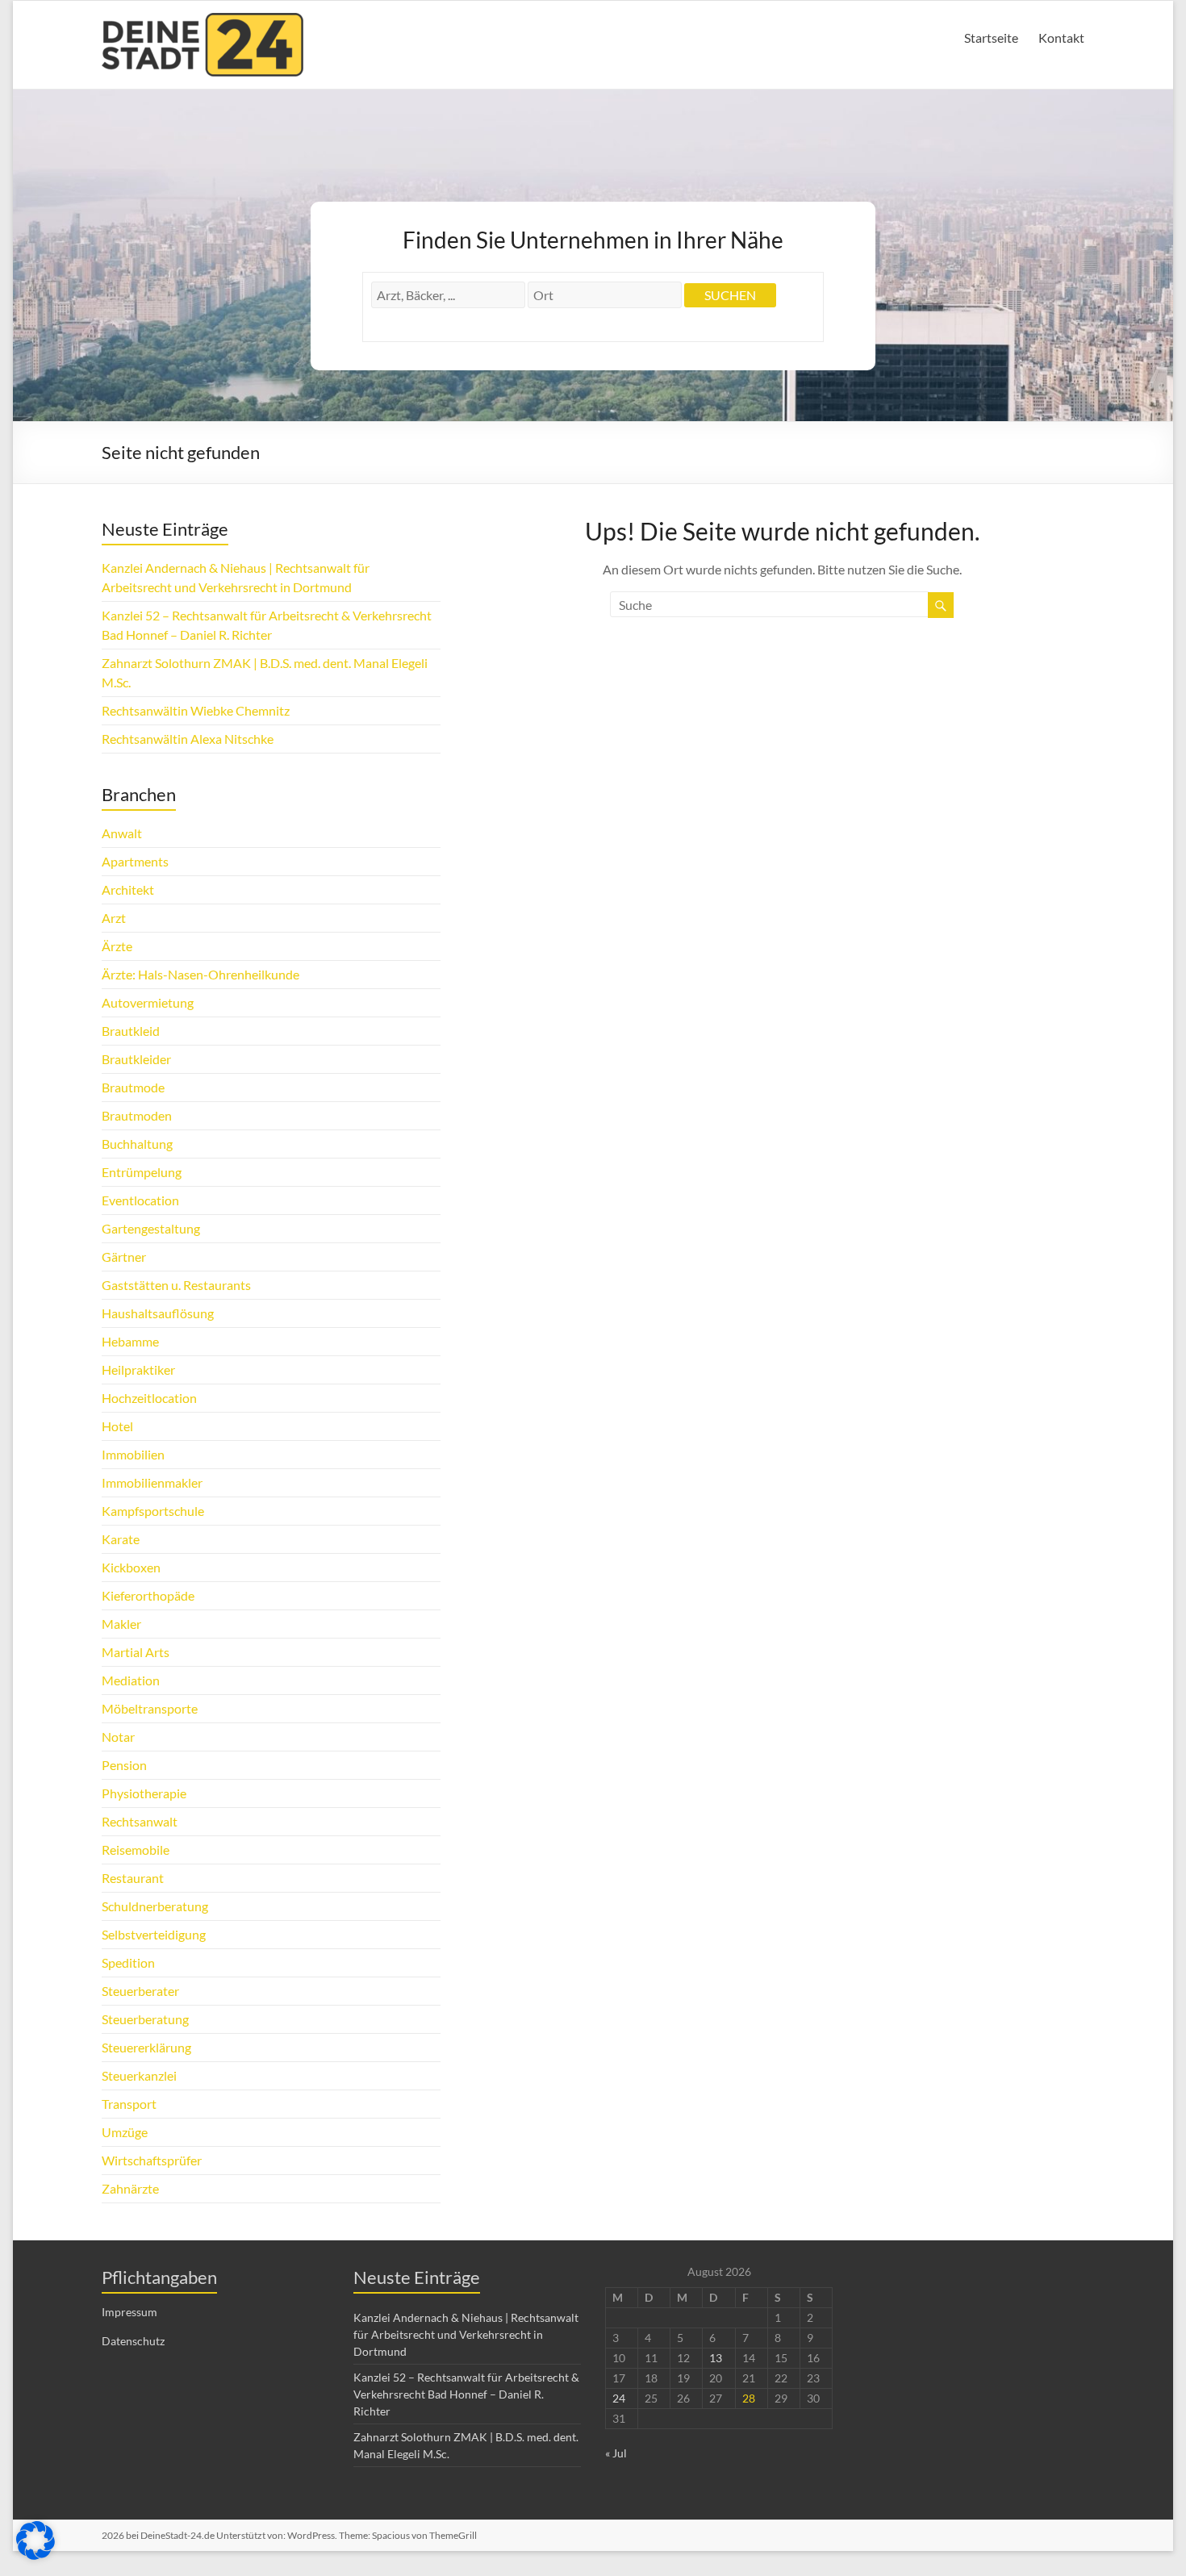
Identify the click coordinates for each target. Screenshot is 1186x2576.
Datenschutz (133, 2341)
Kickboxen (131, 1567)
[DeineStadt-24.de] (203, 21)
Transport (129, 2104)
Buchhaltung (137, 1144)
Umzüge (125, 2132)
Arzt (114, 918)
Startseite (991, 38)
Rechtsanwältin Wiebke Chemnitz (196, 710)
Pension (124, 1765)
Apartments (135, 861)
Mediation (131, 1680)
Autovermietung (148, 1002)
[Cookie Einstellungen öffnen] (35, 2555)
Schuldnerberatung (155, 1906)
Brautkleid (131, 1031)
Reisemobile (136, 1850)
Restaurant (133, 1878)
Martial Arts (136, 1652)
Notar (118, 1737)
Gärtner (124, 1257)
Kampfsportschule (153, 1511)
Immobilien (133, 1454)
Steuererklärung (146, 2047)
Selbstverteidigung (154, 1934)
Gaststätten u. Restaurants (176, 1285)
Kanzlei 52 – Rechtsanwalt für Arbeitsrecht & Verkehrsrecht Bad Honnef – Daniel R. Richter (466, 2394)
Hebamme (130, 1341)
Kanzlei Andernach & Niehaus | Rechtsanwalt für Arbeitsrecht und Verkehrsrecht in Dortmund (466, 2334)
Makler (121, 1624)
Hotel (117, 1426)
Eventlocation (140, 1200)
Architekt (128, 889)
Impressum (129, 2312)
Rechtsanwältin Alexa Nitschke (188, 739)
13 (716, 2358)
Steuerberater (140, 1991)
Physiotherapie (144, 1793)
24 (619, 2398)
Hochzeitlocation (149, 1398)
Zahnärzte (130, 2188)
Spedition (128, 1962)
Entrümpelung (142, 1172)
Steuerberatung (145, 2019)
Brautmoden (137, 1115)
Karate (121, 1539)
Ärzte (117, 946)
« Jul (616, 2453)
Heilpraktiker (138, 1369)
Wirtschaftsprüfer (152, 2160)
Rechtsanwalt (140, 1821)
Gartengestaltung (151, 1228)
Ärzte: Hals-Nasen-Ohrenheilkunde (200, 974)
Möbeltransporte (150, 1708)
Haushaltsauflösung (158, 1313)
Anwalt (122, 833)
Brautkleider (136, 1059)
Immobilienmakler (152, 1482)
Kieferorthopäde (148, 1595)
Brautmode (133, 1087)
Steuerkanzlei (139, 2075)
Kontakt (1061, 38)
